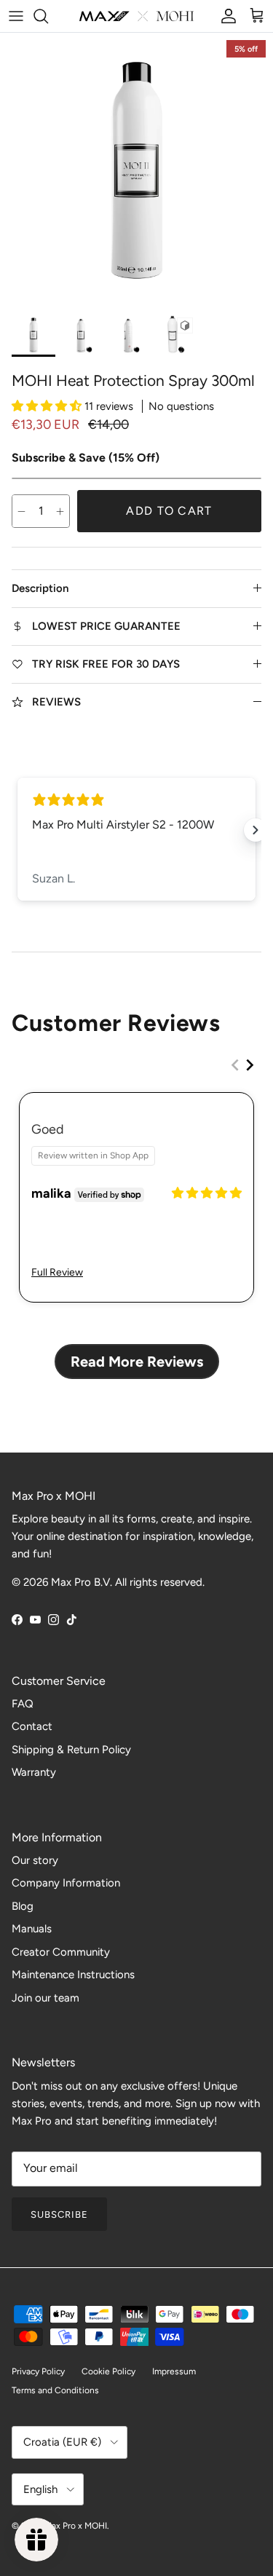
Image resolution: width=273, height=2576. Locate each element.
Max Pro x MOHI (76, 2526)
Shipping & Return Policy (71, 1750)
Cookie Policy (108, 2371)
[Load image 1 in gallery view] (136, 169)
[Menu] (16, 16)
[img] (207, 1193)
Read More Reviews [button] (137, 1362)
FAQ (23, 1704)
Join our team (45, 1998)
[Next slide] (250, 1065)
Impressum (174, 2371)
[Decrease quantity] (21, 511)
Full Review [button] (57, 1272)
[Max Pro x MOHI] (136, 16)
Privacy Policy (38, 2371)
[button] (48, 406)
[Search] (48, 16)
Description (40, 588)
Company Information (66, 1883)
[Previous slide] (235, 1065)
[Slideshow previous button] (17, 830)
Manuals (32, 1929)
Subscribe (59, 2215)
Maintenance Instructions (73, 1975)
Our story (35, 1860)
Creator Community (61, 1952)
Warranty (34, 1772)
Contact (32, 1726)
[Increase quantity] (60, 511)
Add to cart (169, 511)
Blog (23, 1906)
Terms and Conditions (55, 2390)
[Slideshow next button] (256, 830)
